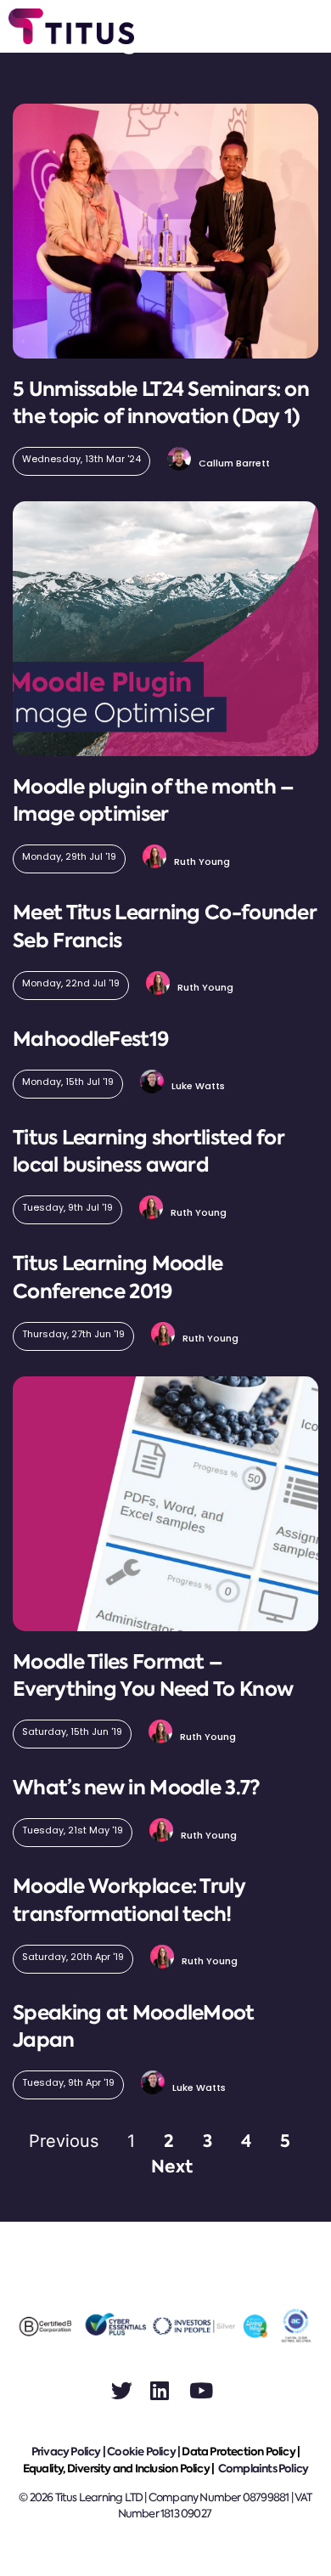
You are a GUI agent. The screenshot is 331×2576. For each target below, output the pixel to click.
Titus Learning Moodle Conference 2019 (118, 1277)
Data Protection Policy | (241, 2452)
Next (172, 2166)
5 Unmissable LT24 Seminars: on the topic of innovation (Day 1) (161, 403)
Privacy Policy (66, 2452)
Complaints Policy (263, 2469)
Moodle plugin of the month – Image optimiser (153, 800)
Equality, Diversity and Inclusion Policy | (120, 2469)
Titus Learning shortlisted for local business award (148, 1151)
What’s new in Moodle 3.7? (137, 1788)
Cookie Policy (141, 2452)
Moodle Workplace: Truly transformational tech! (129, 1900)
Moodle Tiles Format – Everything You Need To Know (153, 1675)
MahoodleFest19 (90, 1039)
